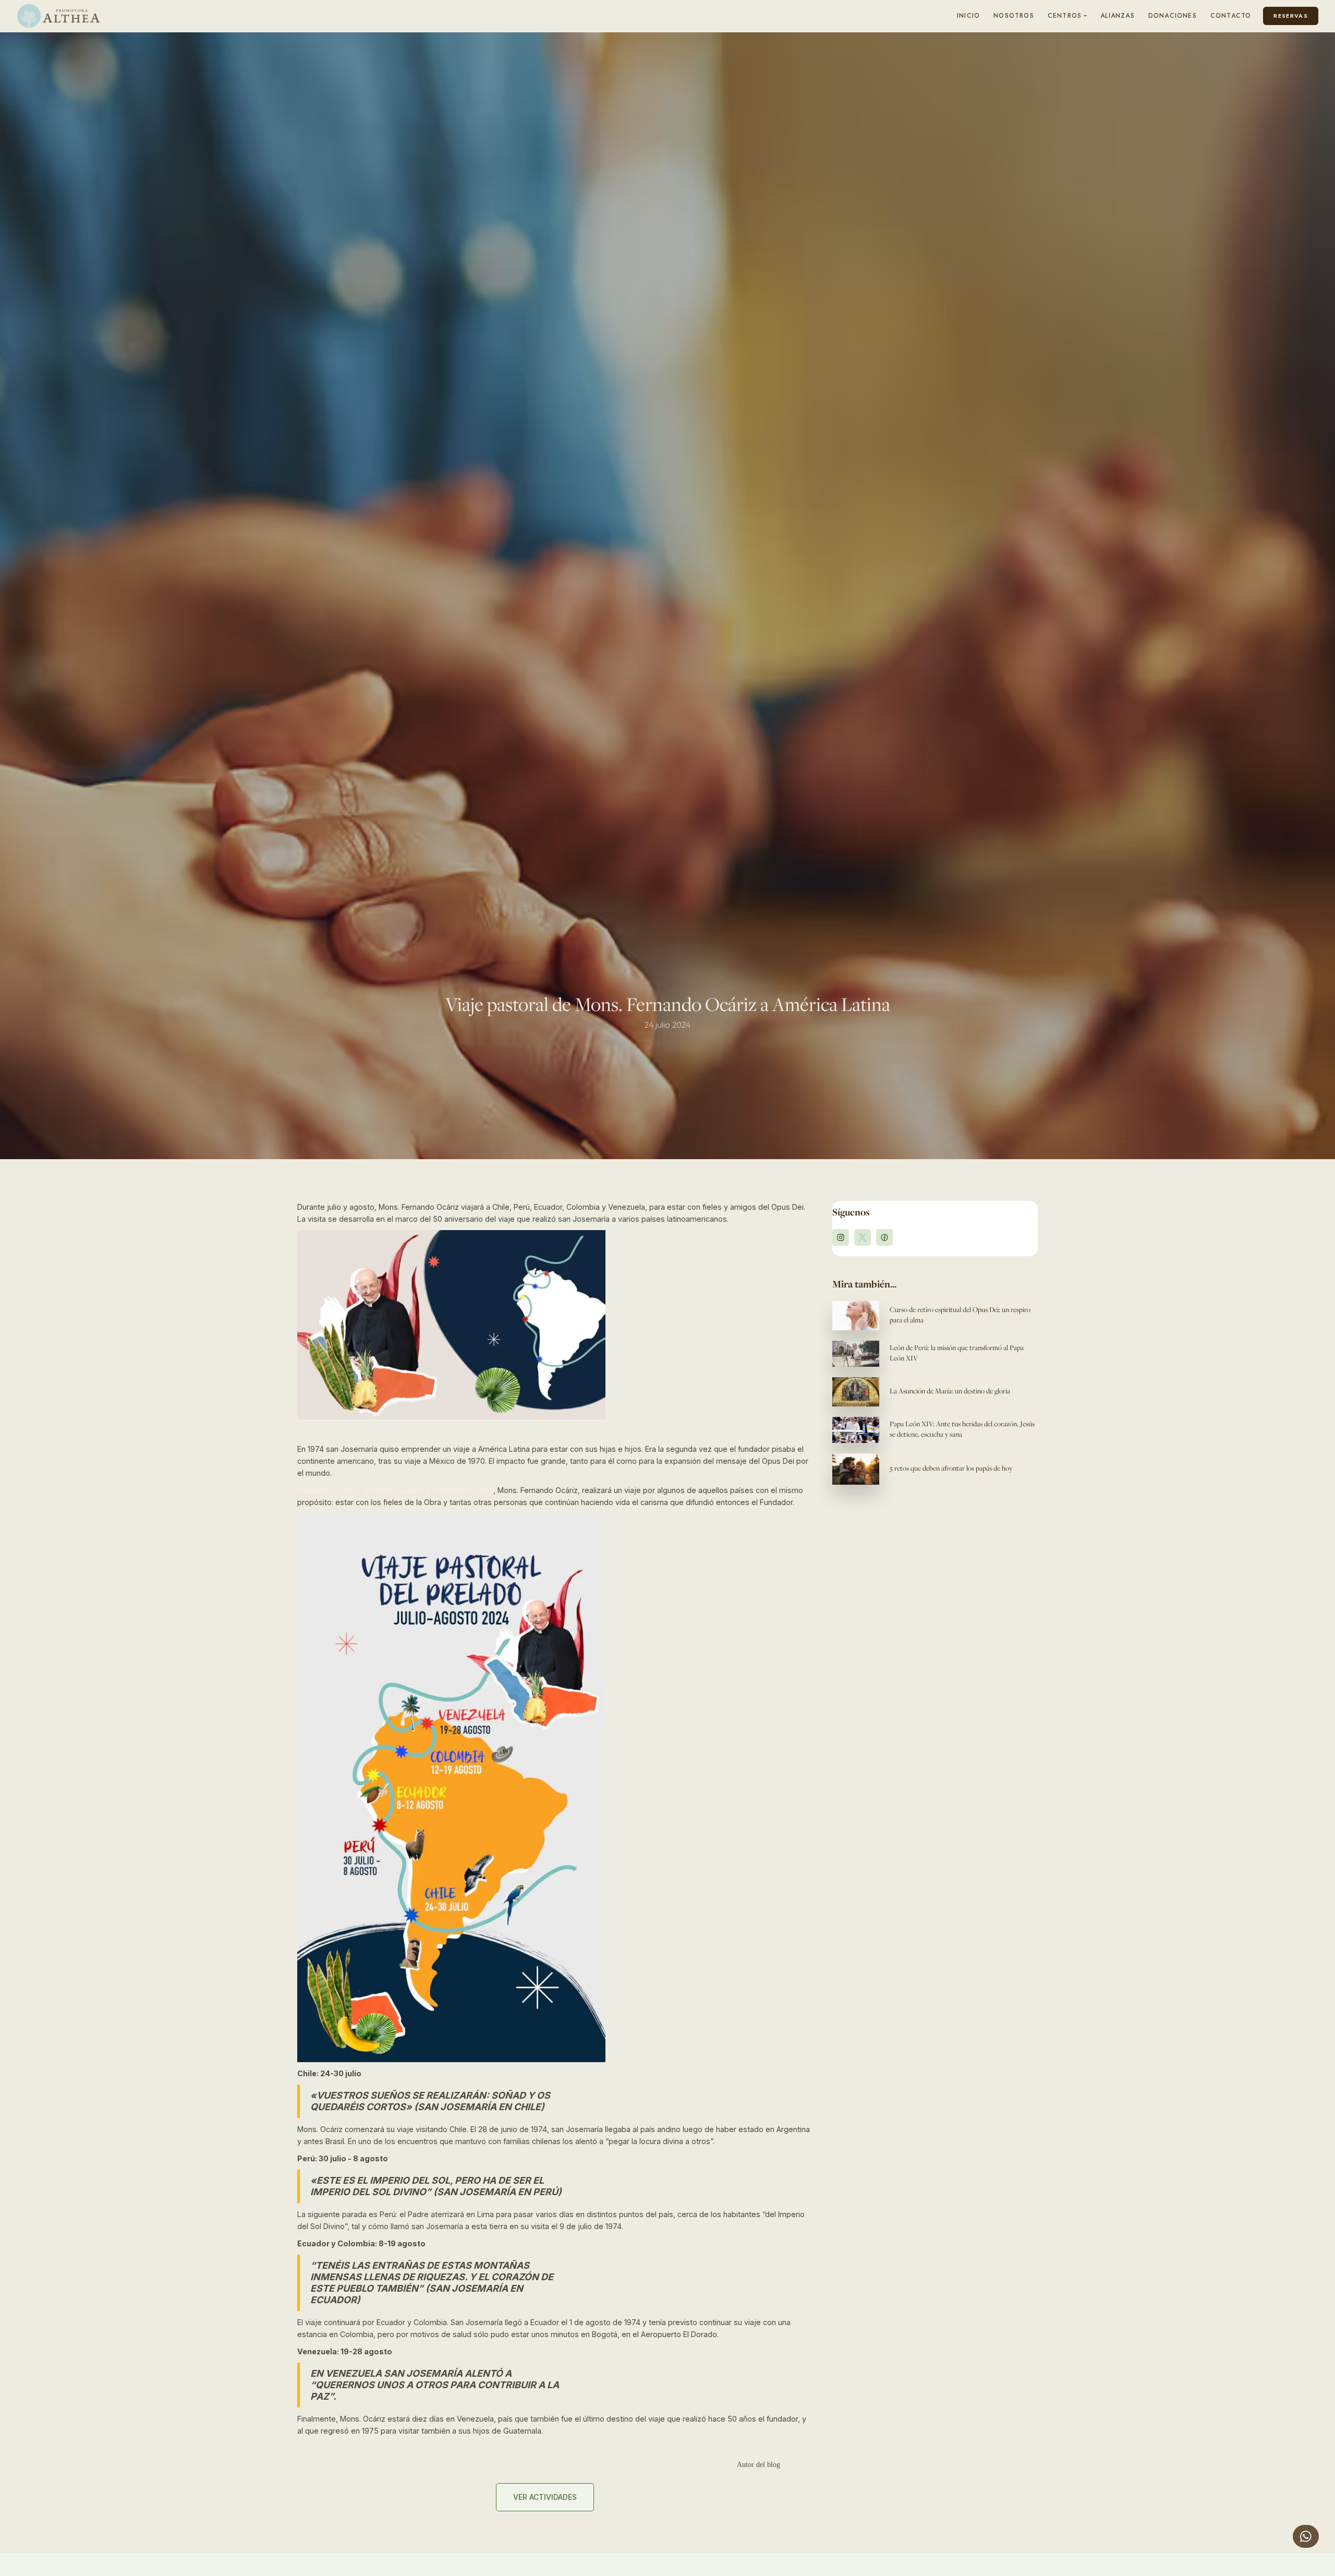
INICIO (968, 16)
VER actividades (545, 2497)
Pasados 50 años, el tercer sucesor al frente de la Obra (395, 1490)
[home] (58, 16)
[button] (1067, 16)
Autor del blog (758, 2465)
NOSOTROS (1014, 16)
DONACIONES (1173, 16)
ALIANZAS (1118, 16)
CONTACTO (1231, 16)
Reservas (1291, 16)
